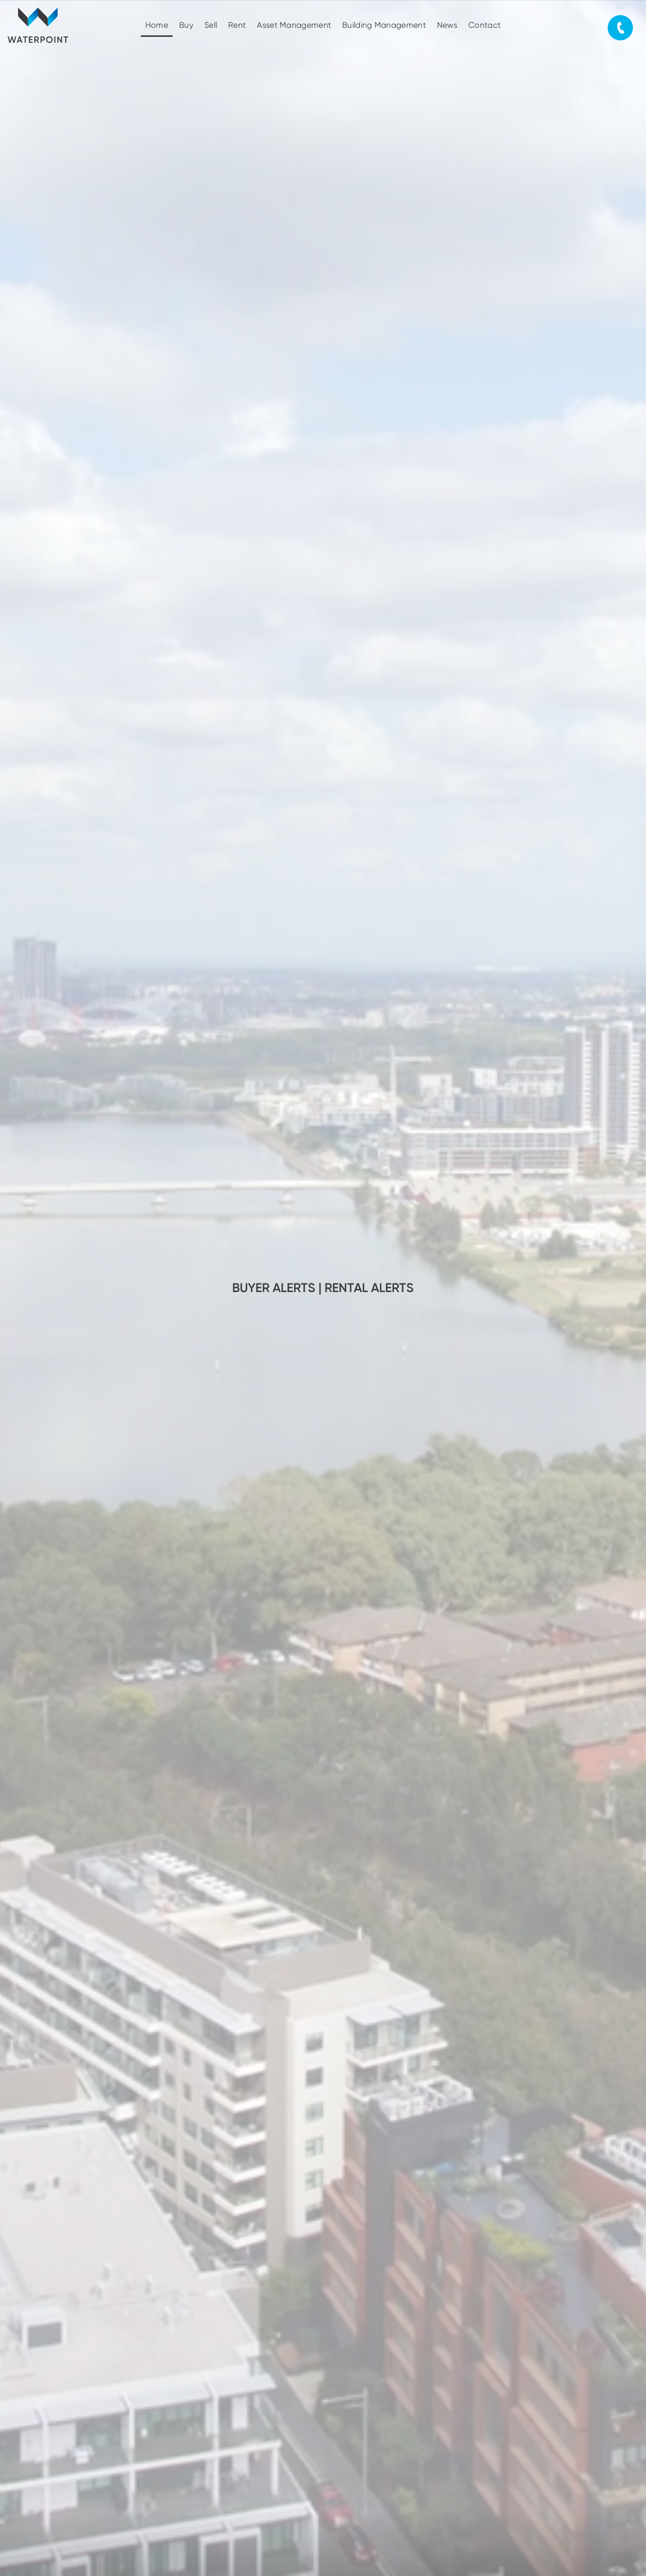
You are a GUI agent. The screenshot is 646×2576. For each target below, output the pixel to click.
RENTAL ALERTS (369, 1288)
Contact (484, 25)
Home (157, 25)
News (447, 25)
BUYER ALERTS (274, 1288)
